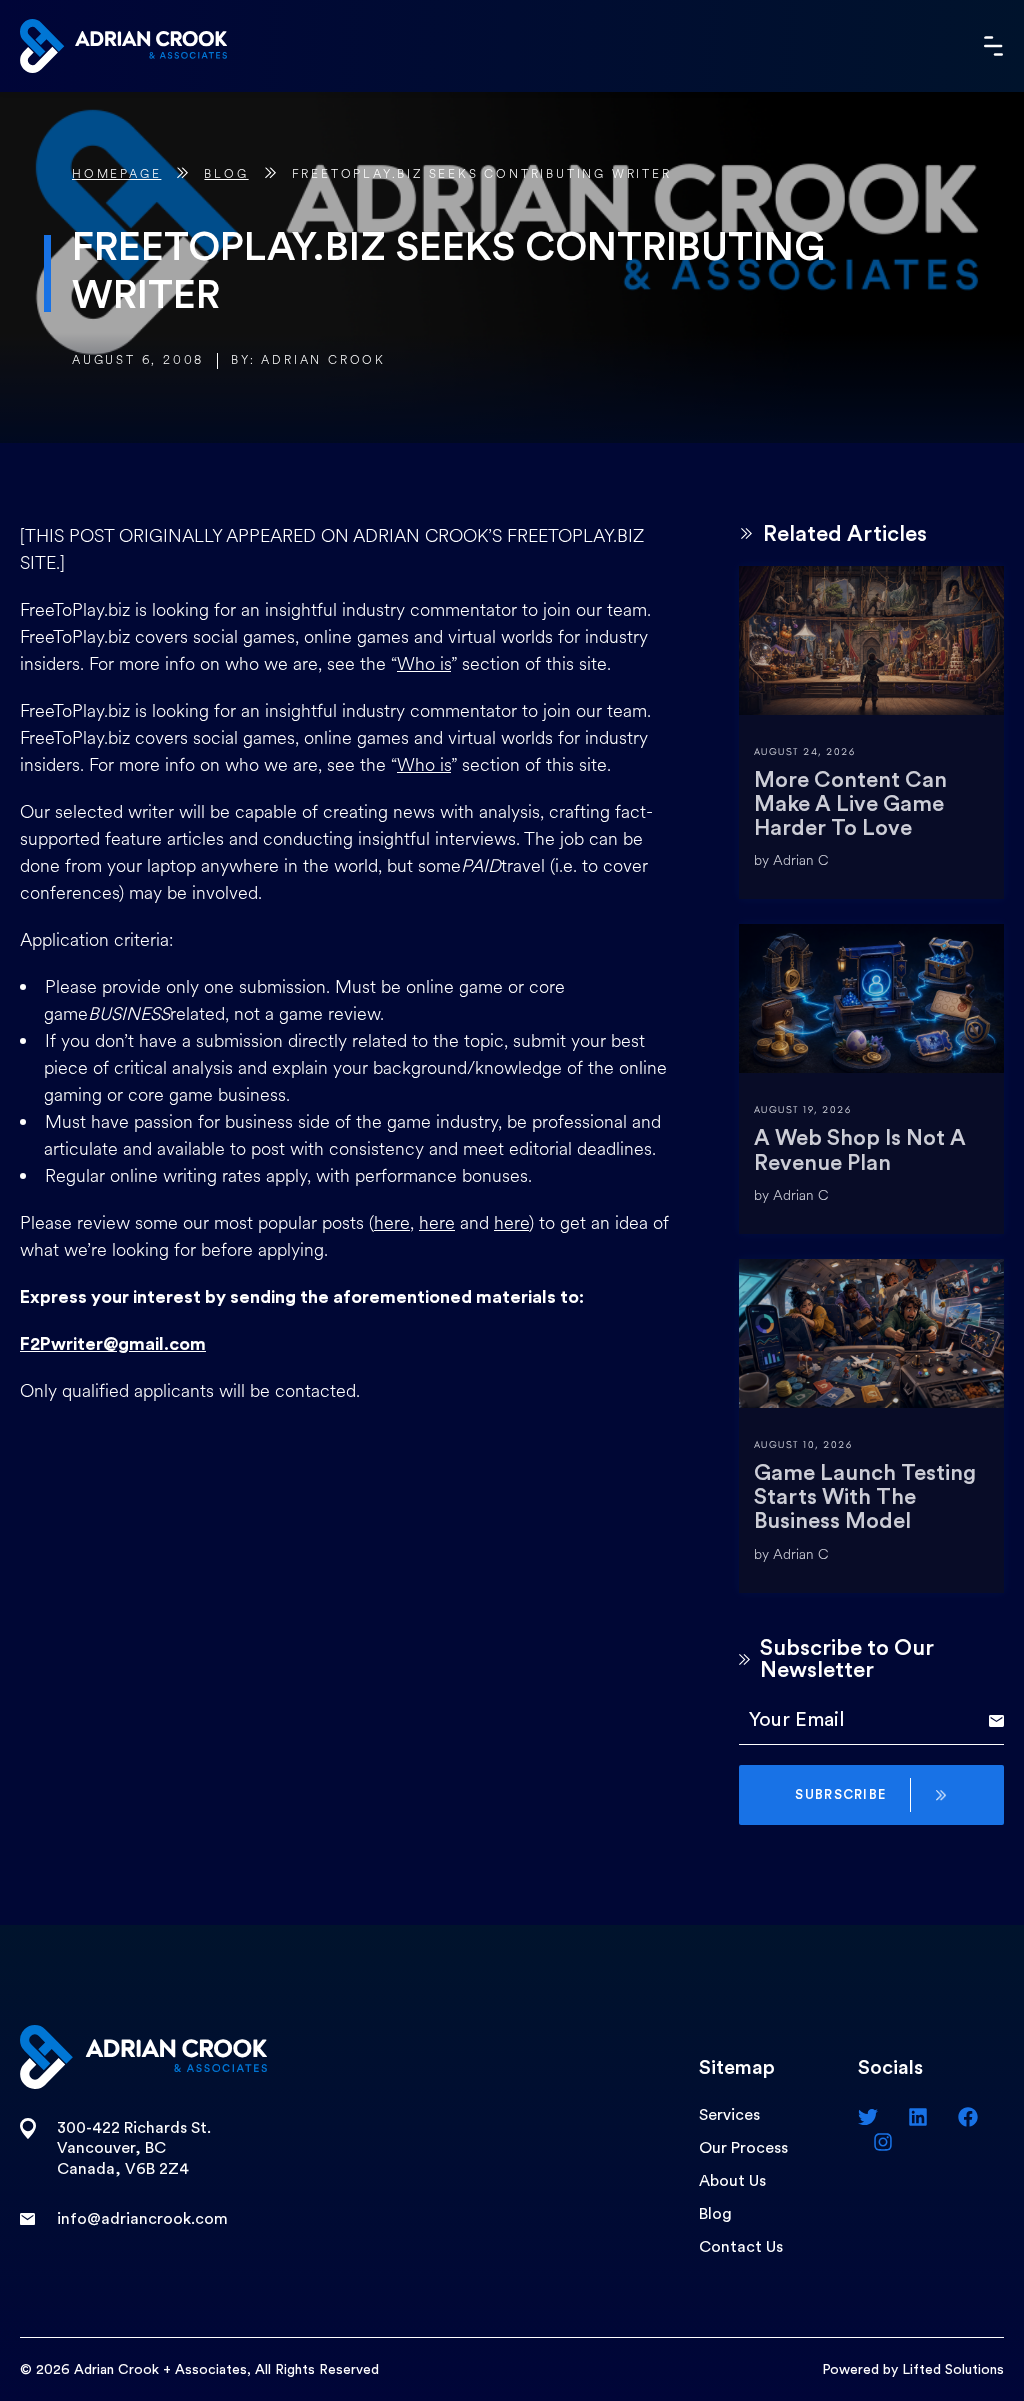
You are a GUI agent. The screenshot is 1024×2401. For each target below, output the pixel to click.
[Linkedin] (918, 2117)
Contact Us (741, 2247)
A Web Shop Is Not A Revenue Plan (860, 1150)
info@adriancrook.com (142, 2219)
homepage (116, 174)
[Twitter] (868, 2117)
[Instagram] (883, 2142)
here (392, 1223)
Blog (226, 174)
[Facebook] (968, 2117)
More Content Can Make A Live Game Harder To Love (850, 804)
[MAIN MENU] (994, 46)
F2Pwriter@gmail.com (113, 1344)
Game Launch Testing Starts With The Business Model (865, 1497)
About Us (732, 2181)
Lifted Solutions (953, 2370)
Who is (424, 664)
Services (729, 2115)
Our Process (743, 2148)
